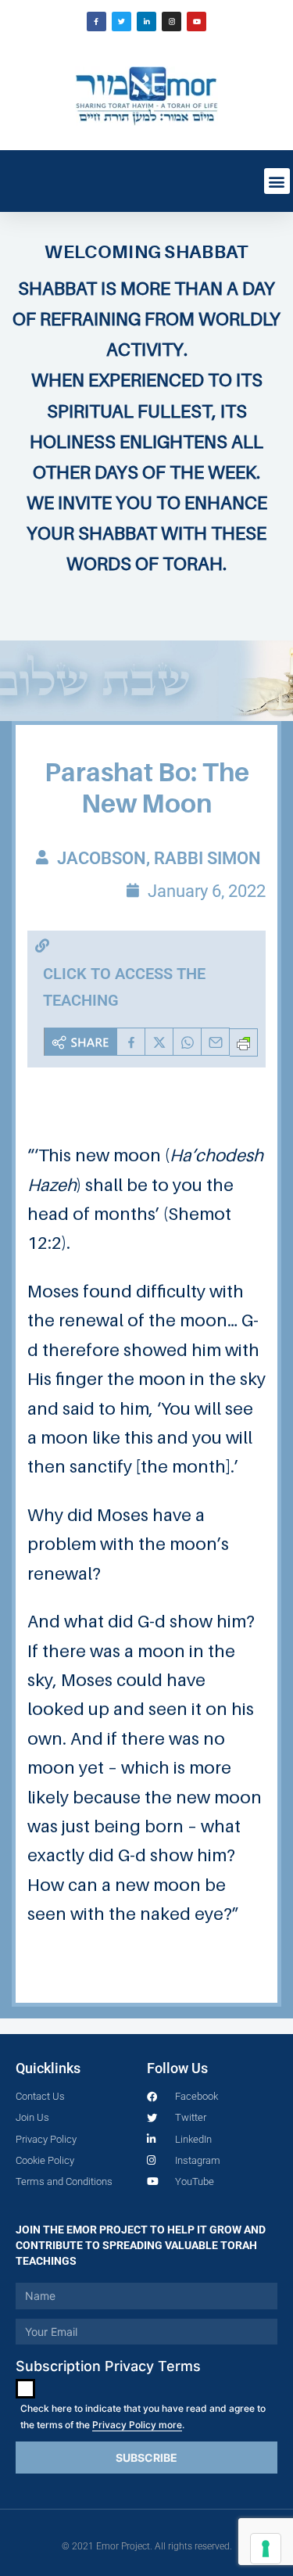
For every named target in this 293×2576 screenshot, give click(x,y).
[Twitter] (121, 22)
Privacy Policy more (137, 2425)
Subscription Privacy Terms (108, 2366)
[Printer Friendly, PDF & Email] (244, 1042)
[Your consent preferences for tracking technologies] (266, 2549)
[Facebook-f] (96, 22)
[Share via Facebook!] (131, 1042)
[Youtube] (197, 22)
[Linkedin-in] (146, 22)
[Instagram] (172, 22)
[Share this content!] (80, 1042)
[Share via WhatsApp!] (188, 1042)
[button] (277, 181)
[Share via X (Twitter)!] (159, 1042)
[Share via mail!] (216, 1042)
